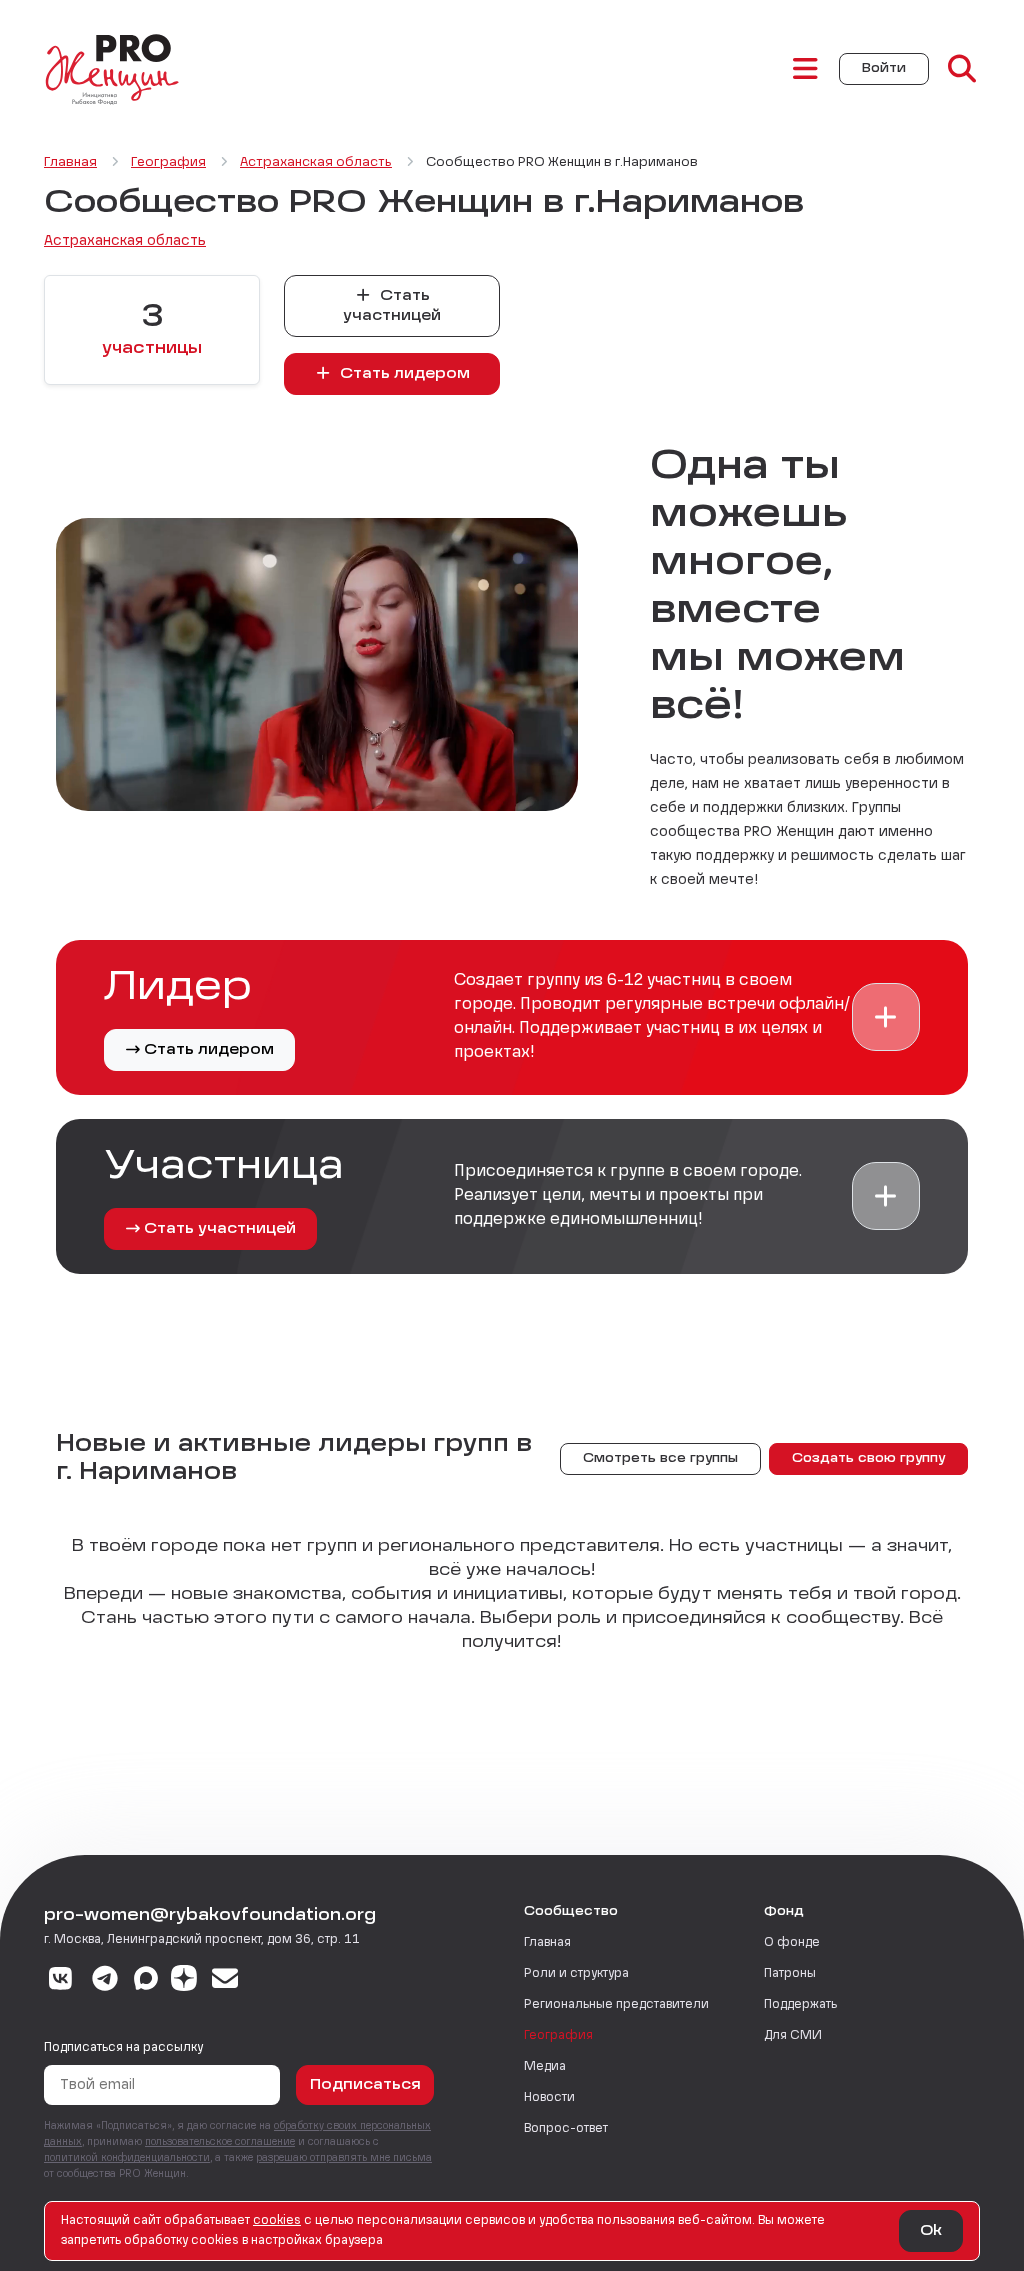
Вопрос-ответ (566, 2129)
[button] (886, 1017)
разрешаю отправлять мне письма (344, 2158)
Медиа (545, 2067)
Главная (547, 1943)
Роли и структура (576, 1974)
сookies (277, 2221)
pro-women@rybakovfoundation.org (210, 1916)
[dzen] (184, 1981)
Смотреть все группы (660, 1459)
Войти (884, 69)
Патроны (790, 1974)
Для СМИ (793, 2036)
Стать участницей (392, 306)
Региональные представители (616, 2005)
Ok (931, 2231)
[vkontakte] (60, 1981)
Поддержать (800, 2005)
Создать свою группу (868, 1459)
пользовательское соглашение (220, 2142)
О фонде (792, 1943)
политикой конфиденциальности (127, 2158)
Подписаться (365, 2085)
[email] (225, 1981)
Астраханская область (125, 241)
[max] (146, 1981)
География (558, 2036)
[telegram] (105, 1981)
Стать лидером (403, 374)
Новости (549, 2098)
